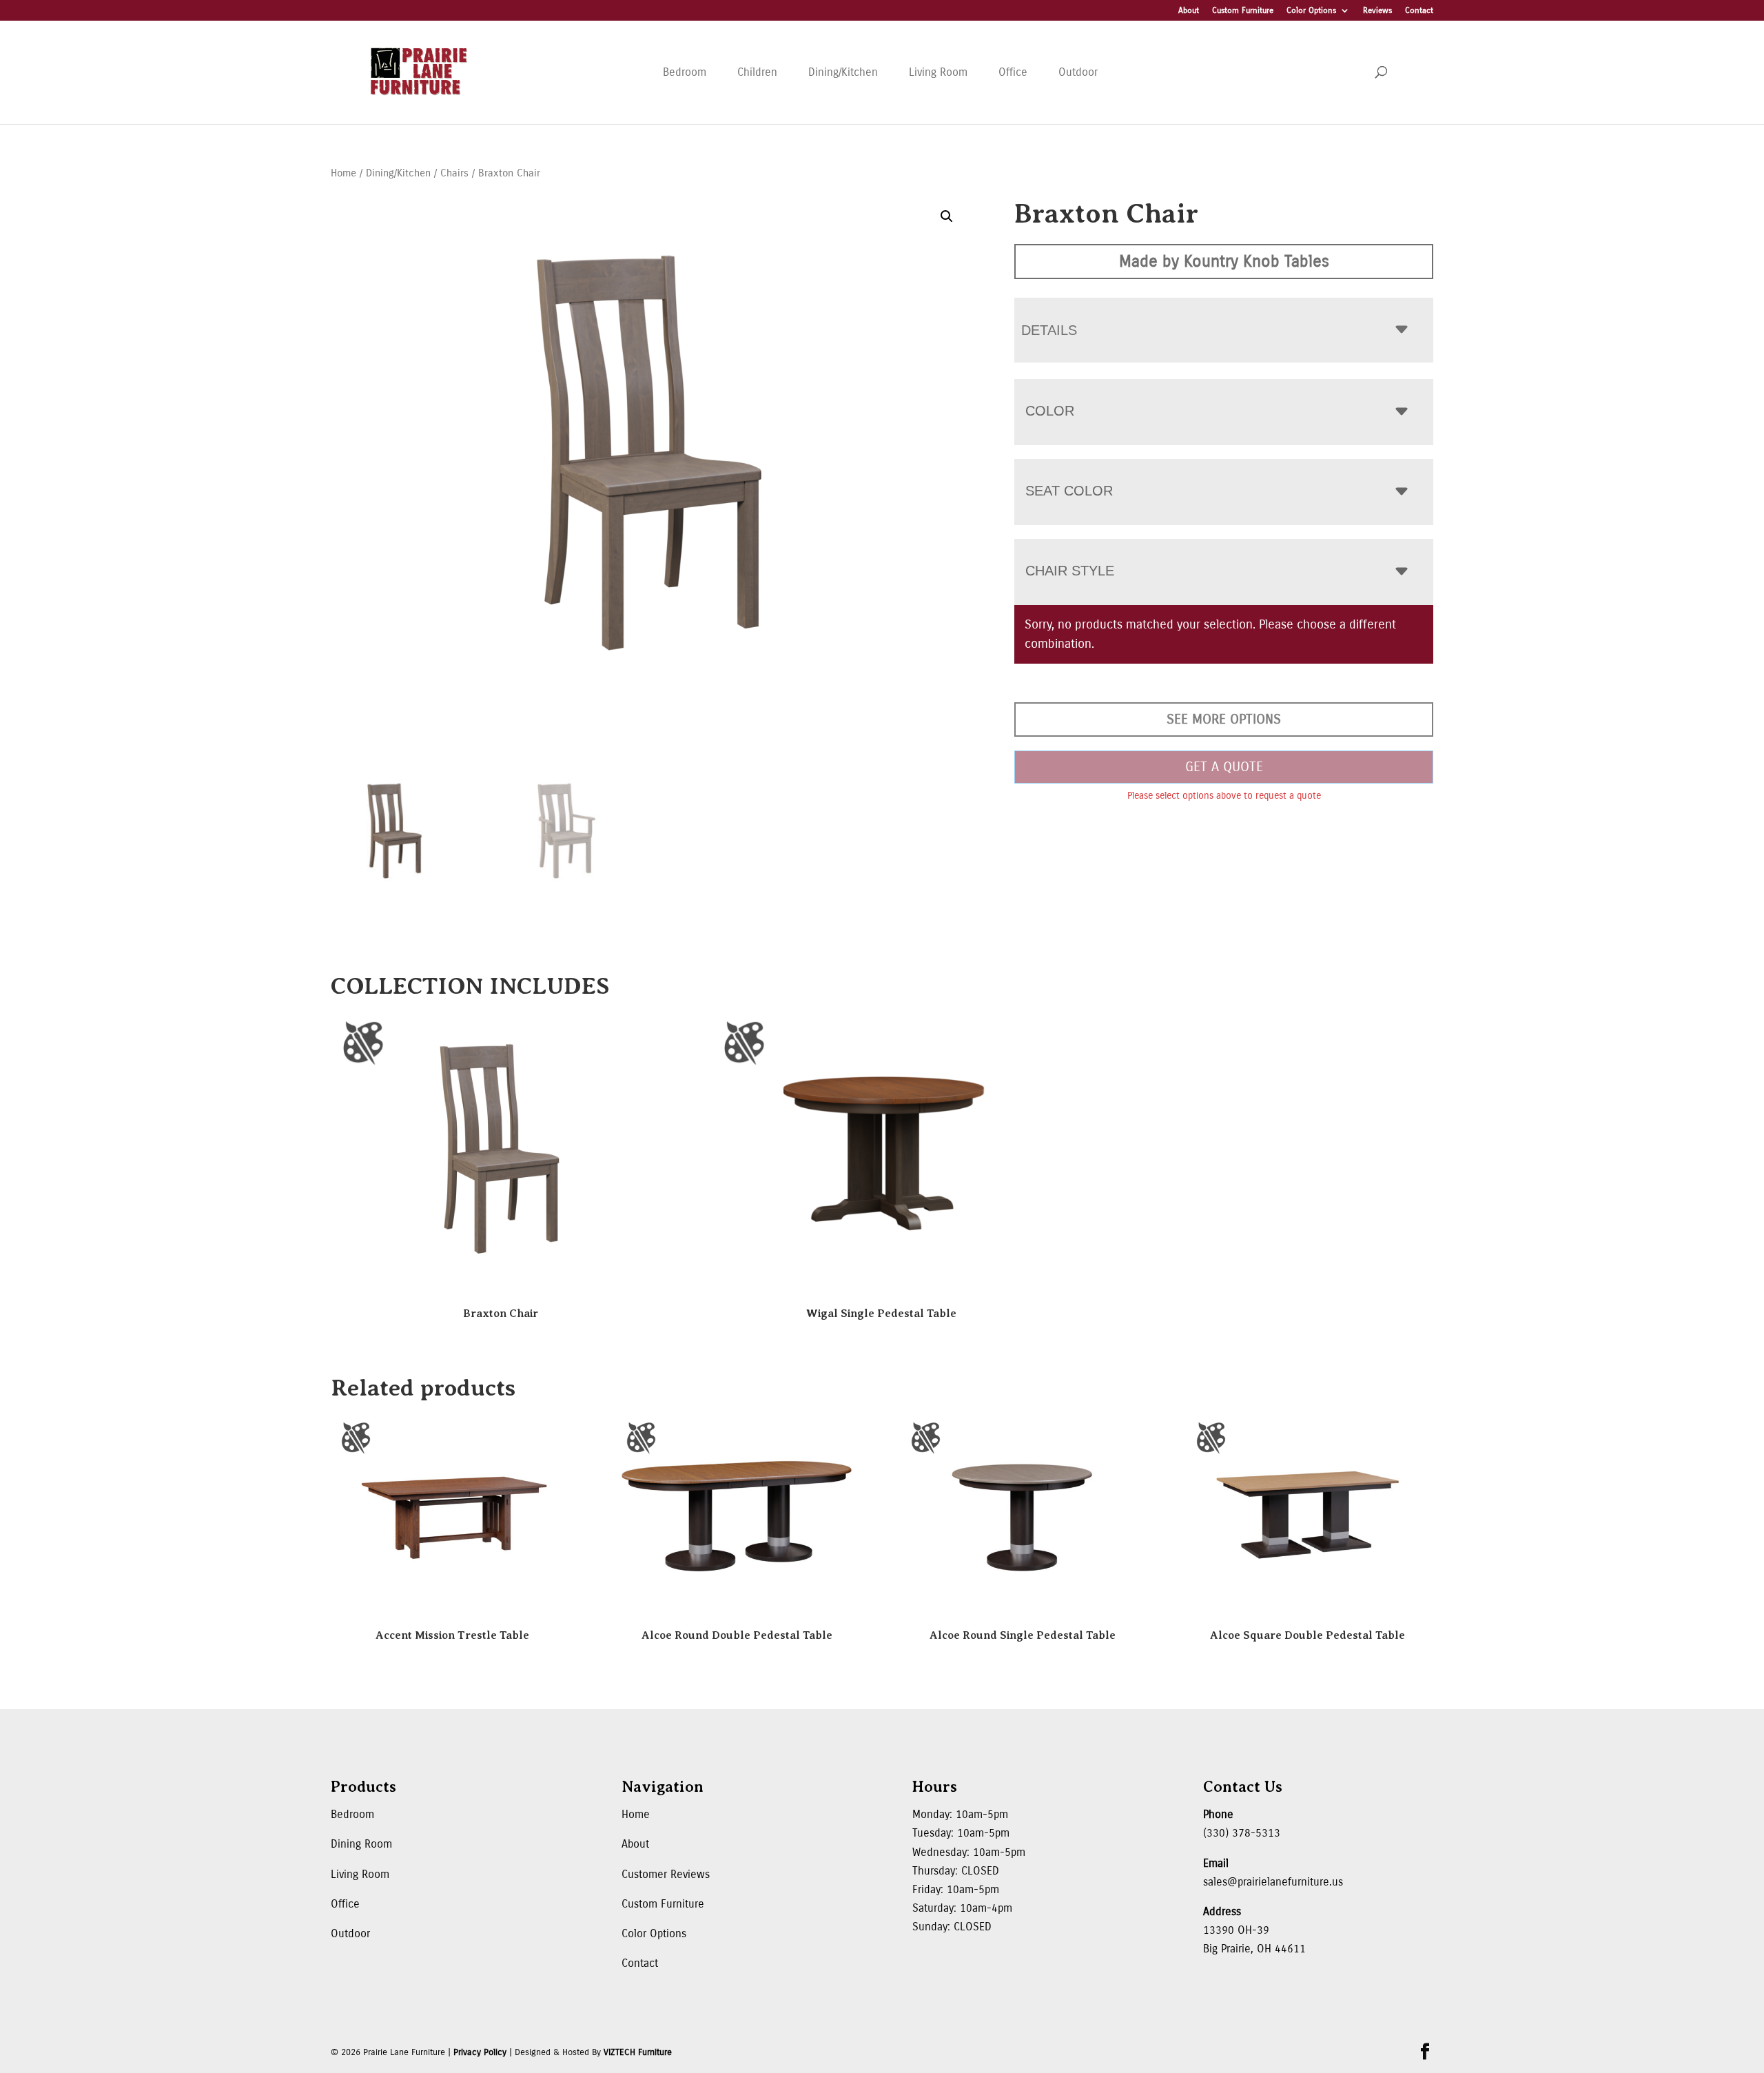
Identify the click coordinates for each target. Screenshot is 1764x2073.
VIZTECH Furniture (638, 2052)
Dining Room (361, 1844)
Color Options (1311, 11)
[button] (947, 216)
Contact (1419, 11)
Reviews (1377, 11)
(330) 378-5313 (1242, 1833)
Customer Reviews (666, 1874)
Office (1013, 72)
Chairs (454, 173)
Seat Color (1069, 491)
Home (343, 173)
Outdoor (1078, 72)
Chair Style (1070, 571)
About (1189, 11)
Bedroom (685, 72)
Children (757, 72)
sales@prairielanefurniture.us (1273, 1882)
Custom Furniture (1243, 11)
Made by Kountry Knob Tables (1224, 261)
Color (1050, 411)
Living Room (938, 72)
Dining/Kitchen (843, 72)
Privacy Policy (480, 2052)
